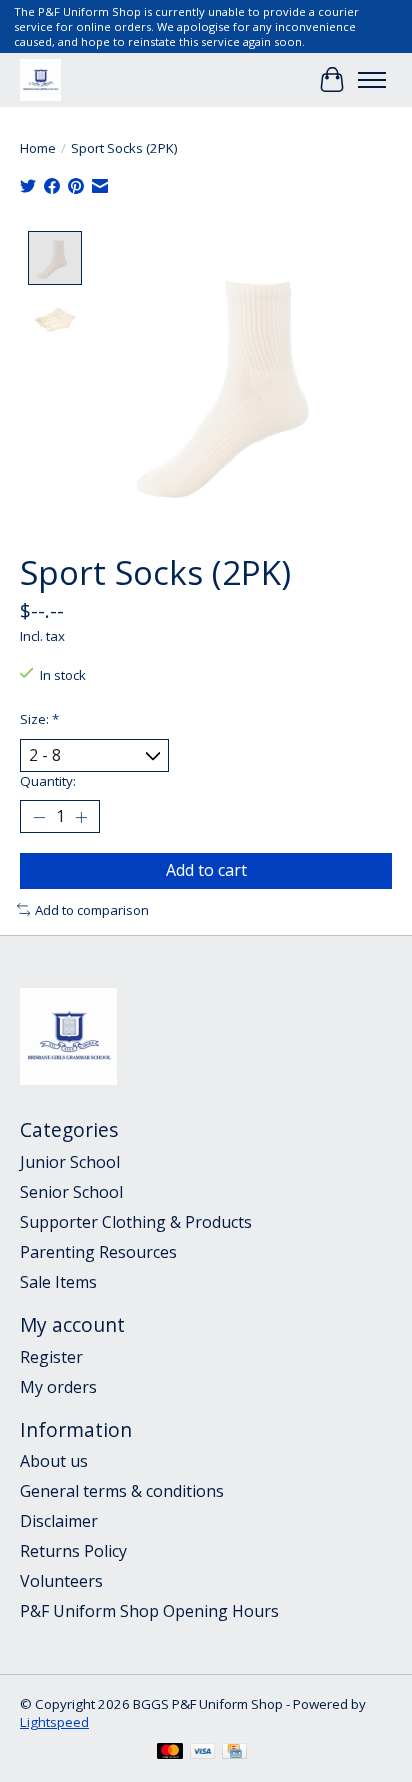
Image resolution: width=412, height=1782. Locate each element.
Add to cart (206, 870)
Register (51, 1357)
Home (38, 148)
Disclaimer (59, 1521)
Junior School (70, 1162)
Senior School (71, 1192)
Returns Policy (73, 1551)
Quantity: (48, 781)
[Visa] (203, 1753)
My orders (58, 1387)
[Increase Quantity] (81, 817)
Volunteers (61, 1581)
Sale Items (58, 1282)
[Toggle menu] (372, 80)
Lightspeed (54, 1722)
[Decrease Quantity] (39, 817)
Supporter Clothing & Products (136, 1222)
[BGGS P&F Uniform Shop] (40, 79)
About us (54, 1461)
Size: (39, 719)
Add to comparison (92, 910)
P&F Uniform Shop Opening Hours (149, 1611)
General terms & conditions (122, 1491)
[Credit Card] (234, 1753)
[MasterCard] (170, 1753)
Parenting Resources (98, 1252)
